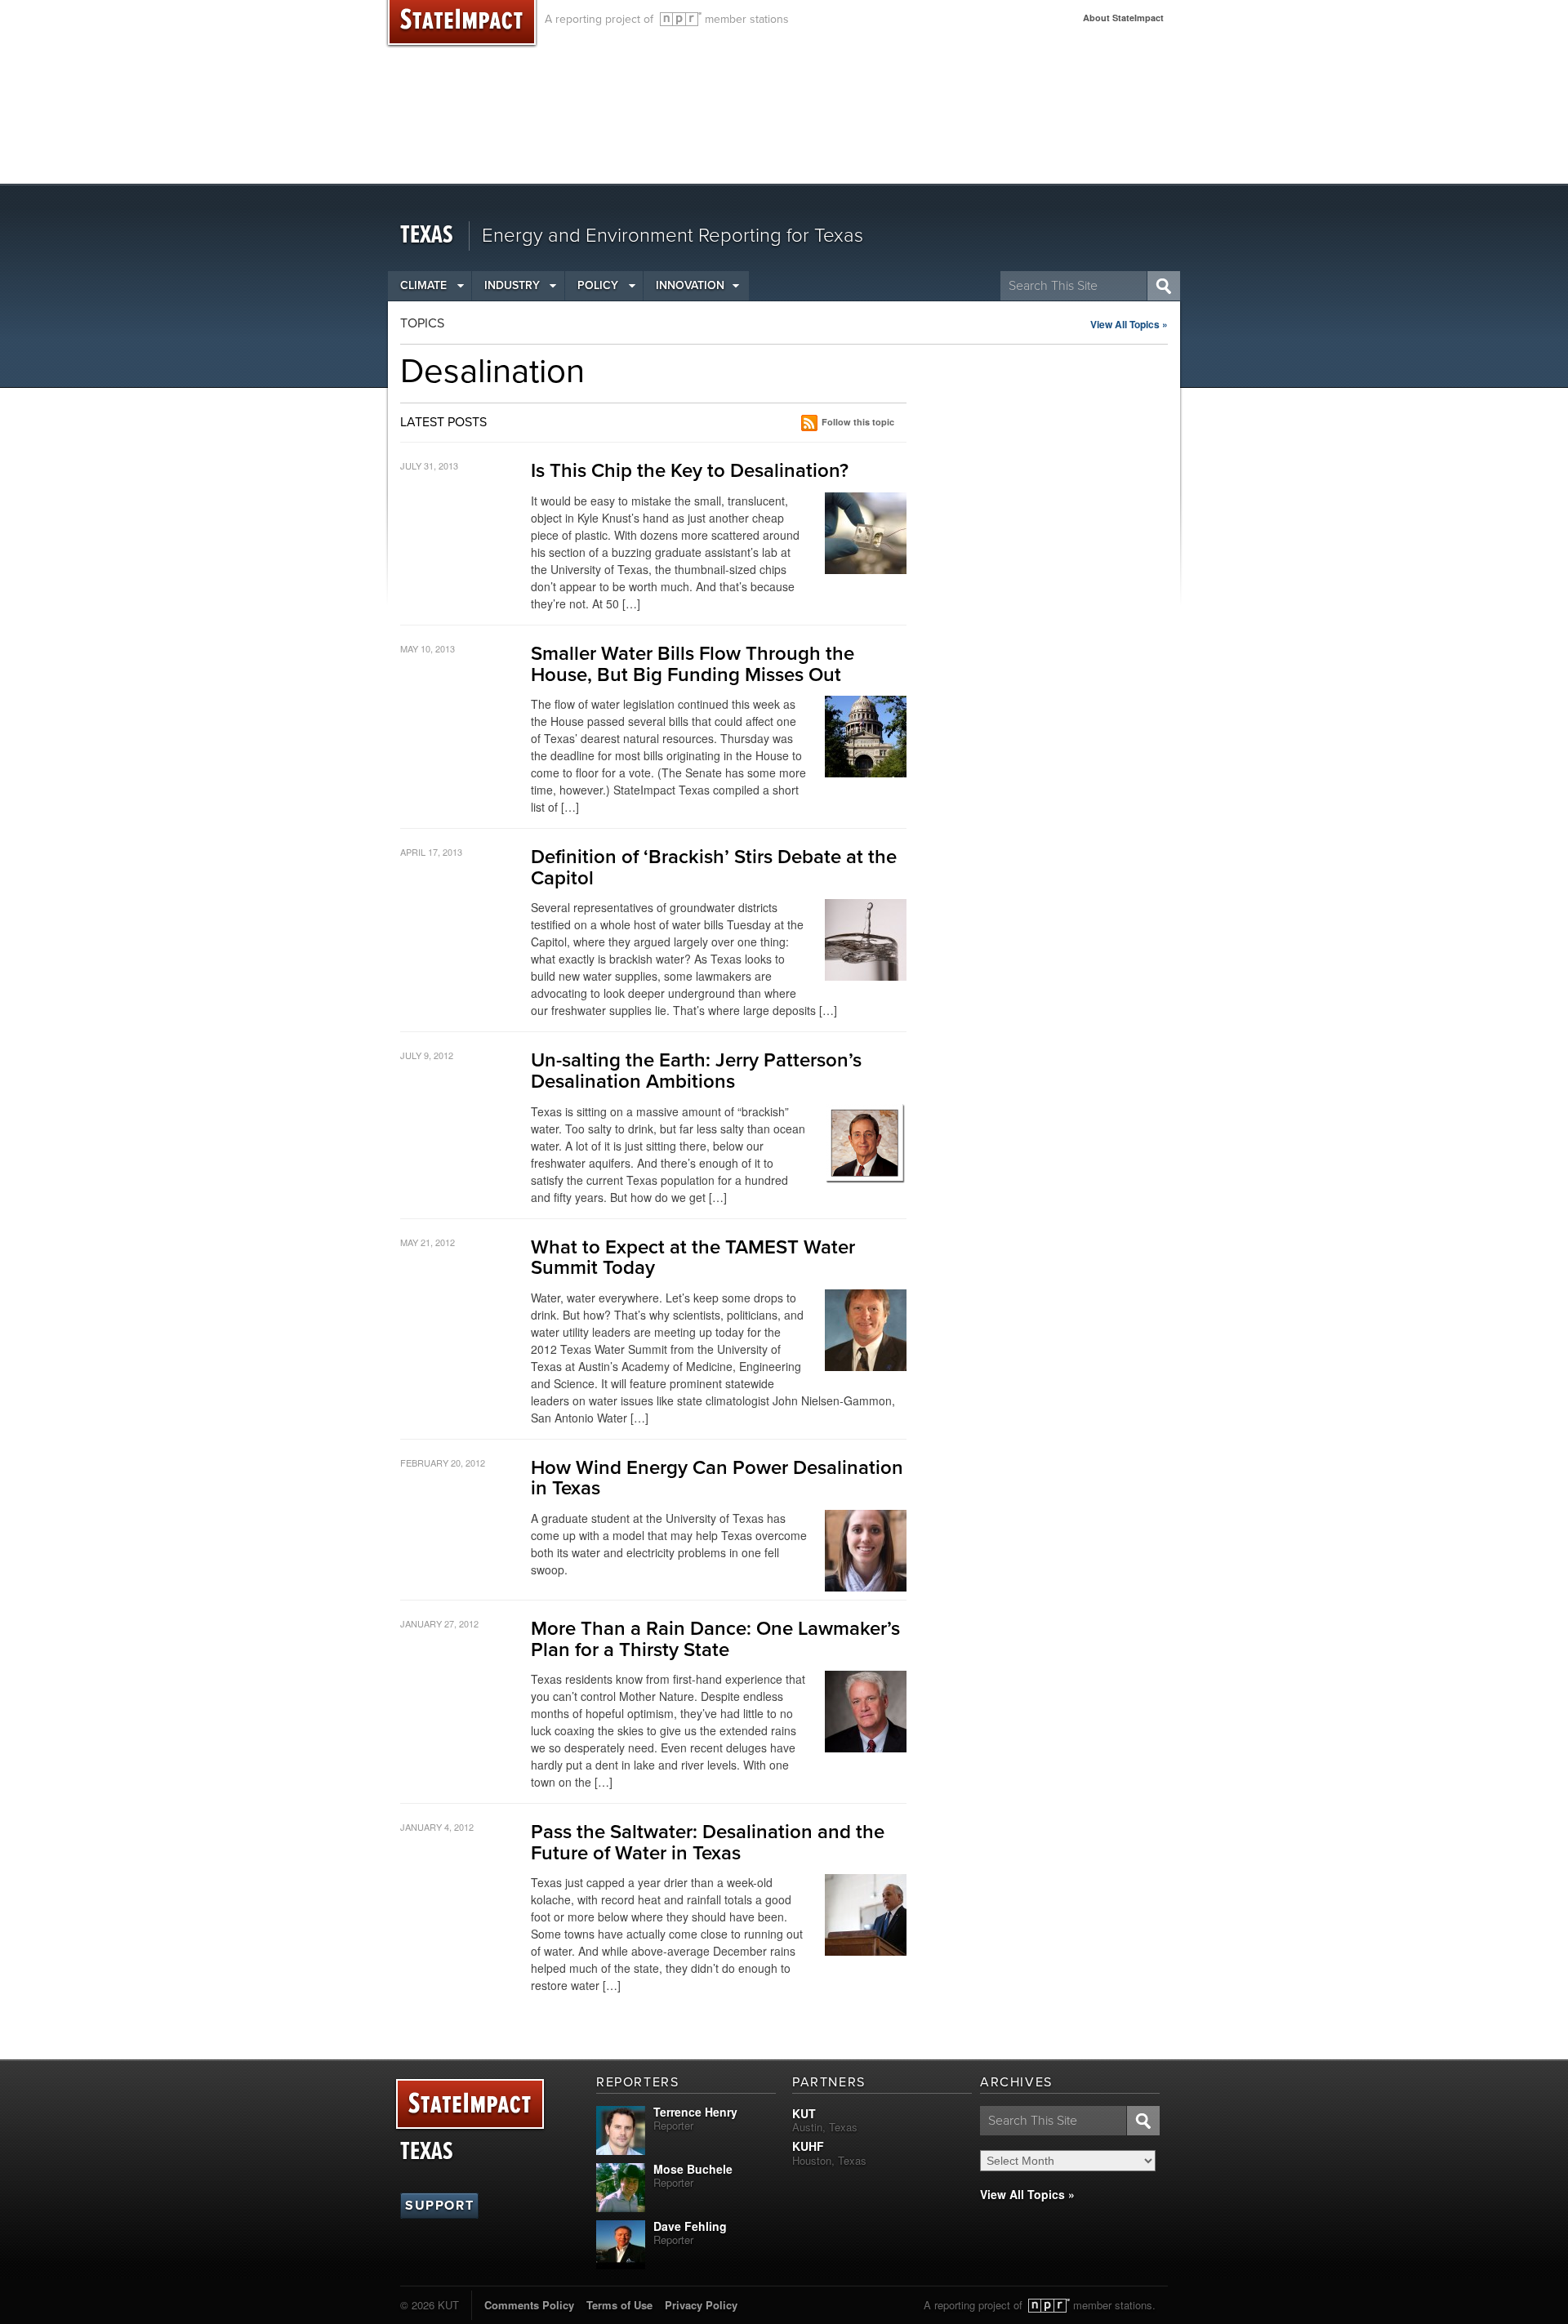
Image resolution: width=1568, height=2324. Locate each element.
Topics (422, 323)
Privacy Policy (701, 2305)
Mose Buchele (693, 2169)
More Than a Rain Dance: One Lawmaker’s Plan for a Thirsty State (715, 1639)
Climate (423, 285)
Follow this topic (858, 422)
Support (439, 2206)
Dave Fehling (690, 2226)
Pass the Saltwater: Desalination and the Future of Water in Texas (708, 1843)
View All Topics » (1129, 324)
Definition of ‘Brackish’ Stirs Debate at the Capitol (714, 868)
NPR (681, 19)
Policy (598, 285)
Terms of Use (619, 2305)
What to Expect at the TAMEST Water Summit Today (693, 1258)
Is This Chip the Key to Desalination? (690, 471)
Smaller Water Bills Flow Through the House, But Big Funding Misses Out (693, 664)
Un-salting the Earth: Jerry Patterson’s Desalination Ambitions (696, 1071)
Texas (427, 236)
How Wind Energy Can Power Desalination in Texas (717, 1478)
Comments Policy (529, 2305)
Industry (512, 285)
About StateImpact (1123, 18)
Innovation (690, 285)
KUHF (808, 2146)
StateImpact (470, 2105)
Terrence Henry (695, 2112)
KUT (804, 2113)
